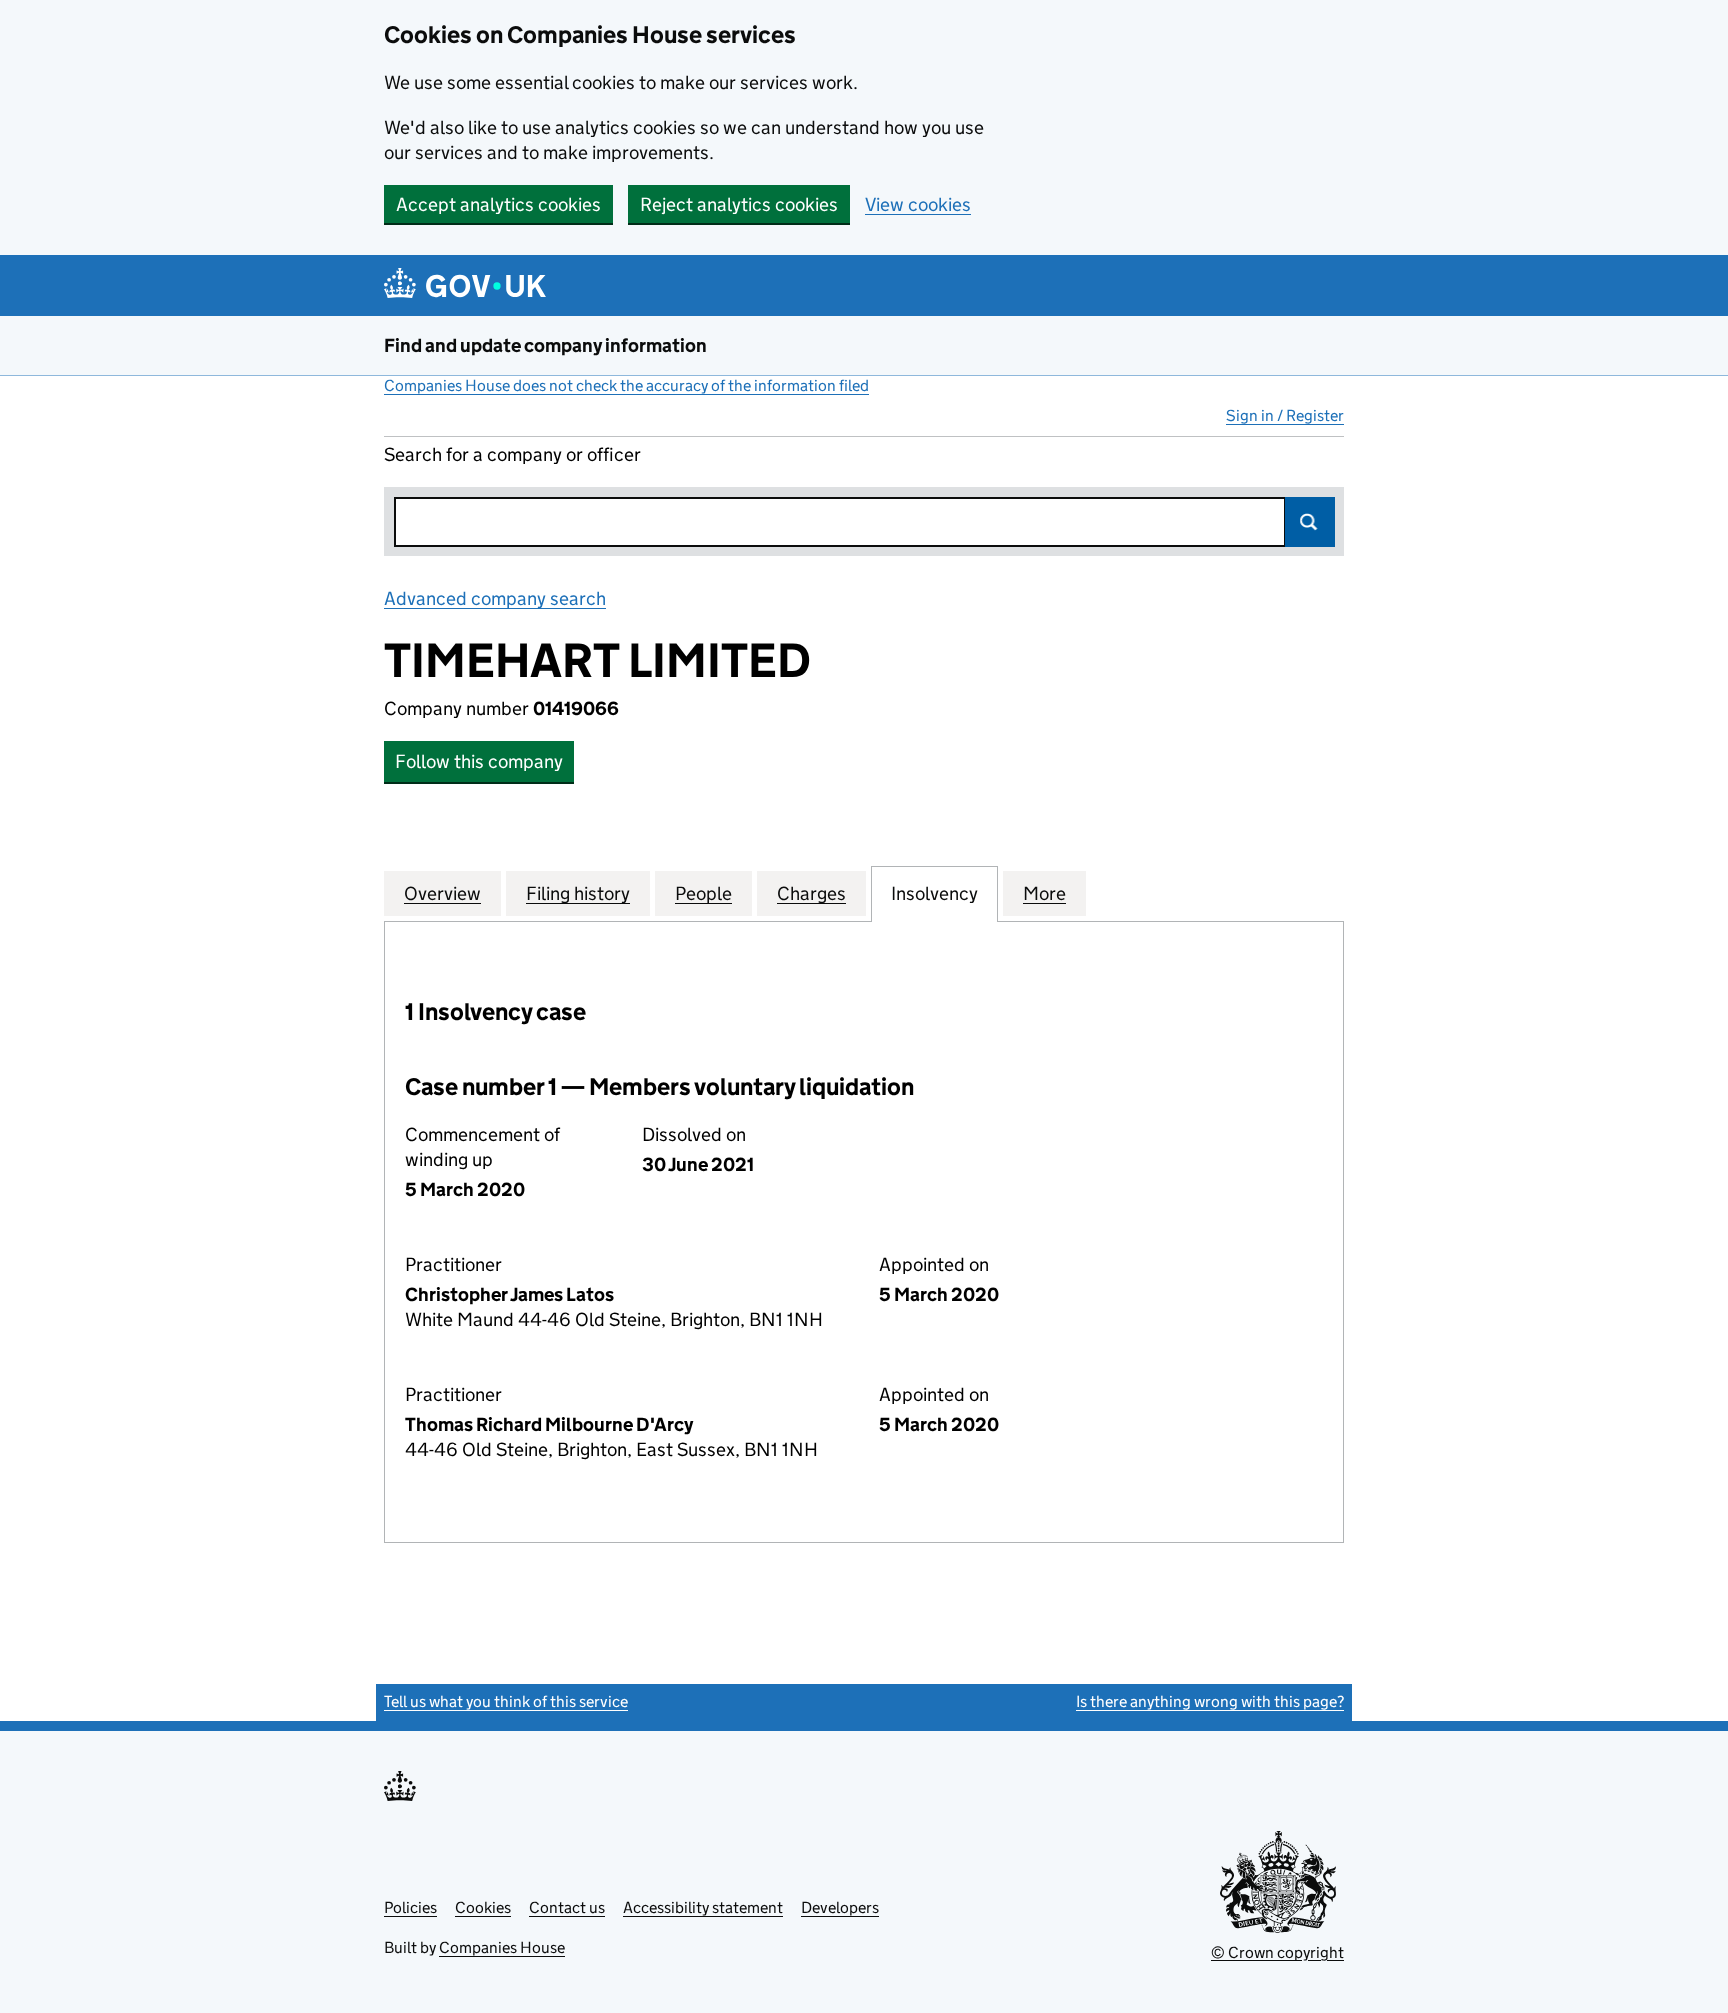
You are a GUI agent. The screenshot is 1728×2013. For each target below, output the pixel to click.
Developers (840, 1907)
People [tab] (703, 893)
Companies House (502, 1947)
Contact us (567, 1907)
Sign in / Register (1285, 415)
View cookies (918, 204)
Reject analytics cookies (739, 204)
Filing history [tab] (578, 893)
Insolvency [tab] (934, 893)
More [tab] (1044, 893)
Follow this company (479, 761)
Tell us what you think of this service (506, 1701)
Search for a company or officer (512, 454)
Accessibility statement (703, 1907)
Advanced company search (495, 598)
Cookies (483, 1907)
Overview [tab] (442, 893)
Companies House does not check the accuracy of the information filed (626, 385)
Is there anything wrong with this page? (1210, 1701)
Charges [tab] (811, 893)
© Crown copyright (1277, 1952)
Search (1310, 522)
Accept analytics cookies (498, 204)
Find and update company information (545, 345)
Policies (410, 1907)
